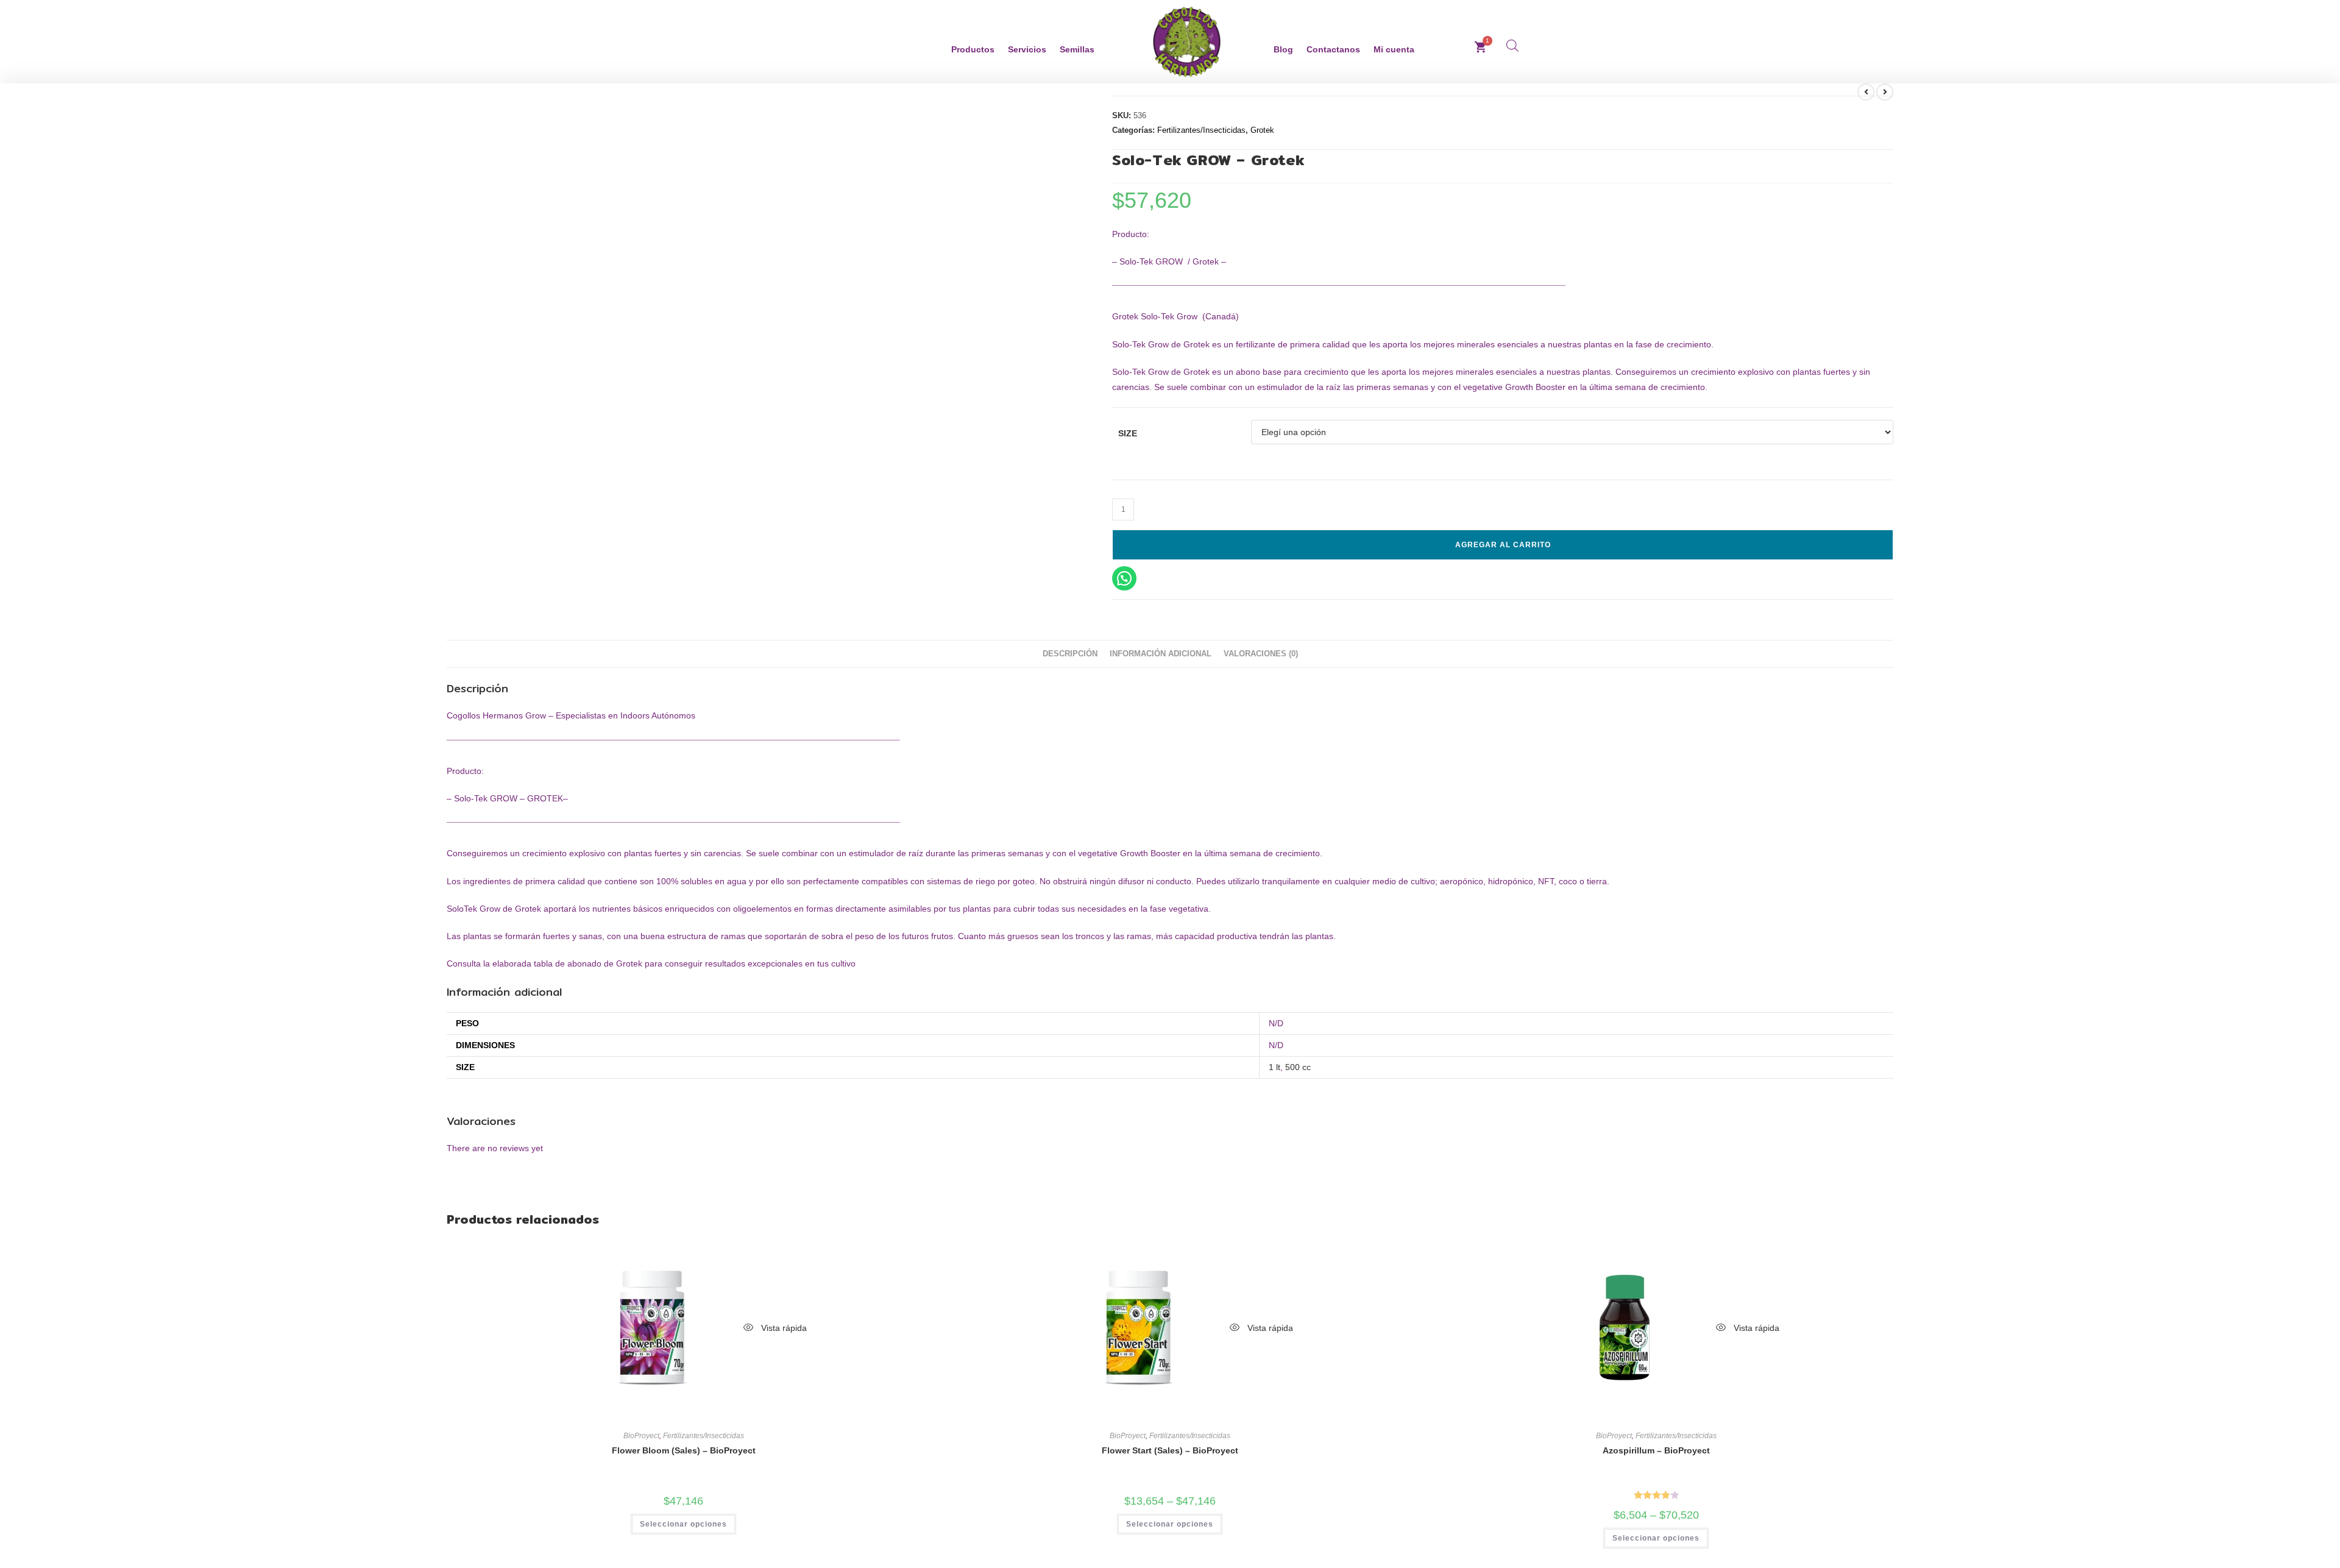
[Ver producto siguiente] (1885, 92)
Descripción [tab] (1070, 654)
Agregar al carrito (1503, 545)
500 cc (1298, 1067)
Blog (1283, 49)
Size (1128, 433)
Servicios (1027, 49)
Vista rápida (783, 1328)
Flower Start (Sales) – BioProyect (1170, 1450)
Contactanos (1333, 49)
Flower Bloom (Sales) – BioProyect (684, 1450)
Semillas (1077, 49)
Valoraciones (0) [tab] (1261, 654)
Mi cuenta (1394, 49)
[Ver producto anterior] (1866, 92)
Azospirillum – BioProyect (1656, 1450)
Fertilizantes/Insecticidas (1201, 130)
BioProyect (641, 1436)
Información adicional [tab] (1161, 654)
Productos (973, 49)
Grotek (1262, 130)
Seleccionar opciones (683, 1524)
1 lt (1275, 1067)
